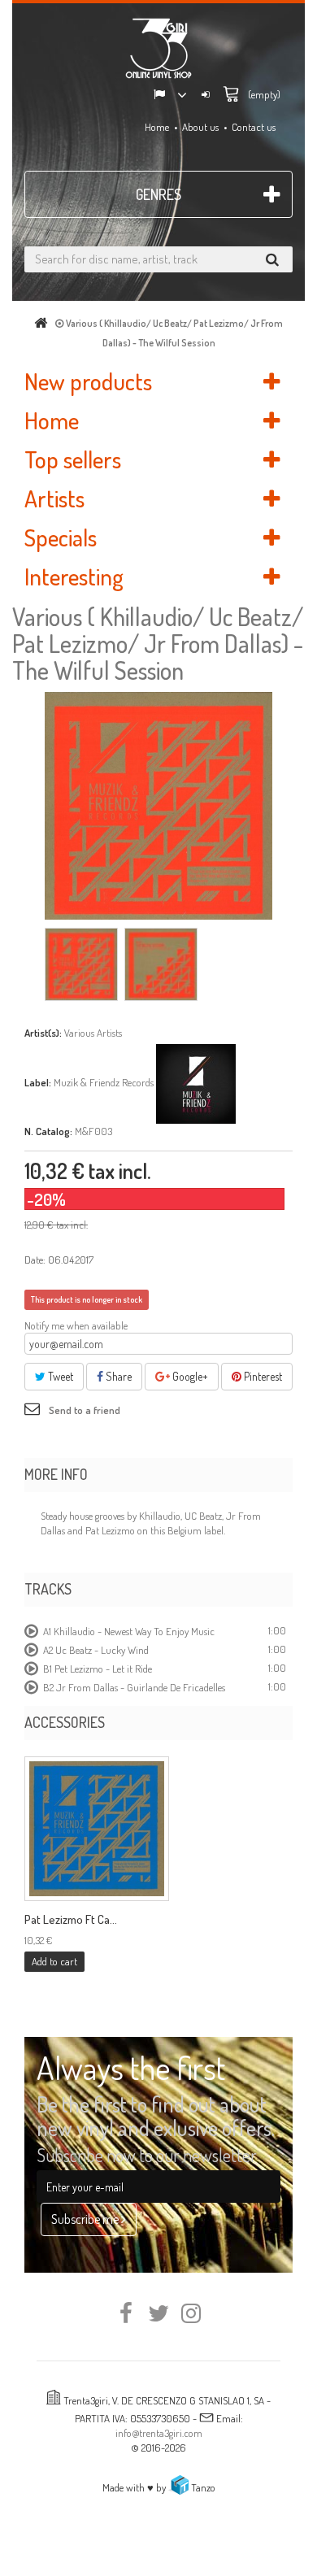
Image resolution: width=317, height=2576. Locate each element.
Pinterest (262, 1376)
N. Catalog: (48, 1131)
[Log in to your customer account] (206, 96)
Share (117, 1376)
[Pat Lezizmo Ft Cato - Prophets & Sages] (97, 1829)
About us (200, 127)
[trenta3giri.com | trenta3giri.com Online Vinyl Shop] (158, 48)
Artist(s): (43, 1033)
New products (88, 381)
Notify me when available (76, 1325)
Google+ (189, 1376)
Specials (61, 537)
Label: (38, 1082)
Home (157, 127)
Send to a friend (85, 1410)
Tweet (59, 1376)
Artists (54, 498)
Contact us (254, 127)
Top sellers (73, 459)
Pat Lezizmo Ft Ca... (71, 1920)
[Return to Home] (44, 323)
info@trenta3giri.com (159, 2433)
